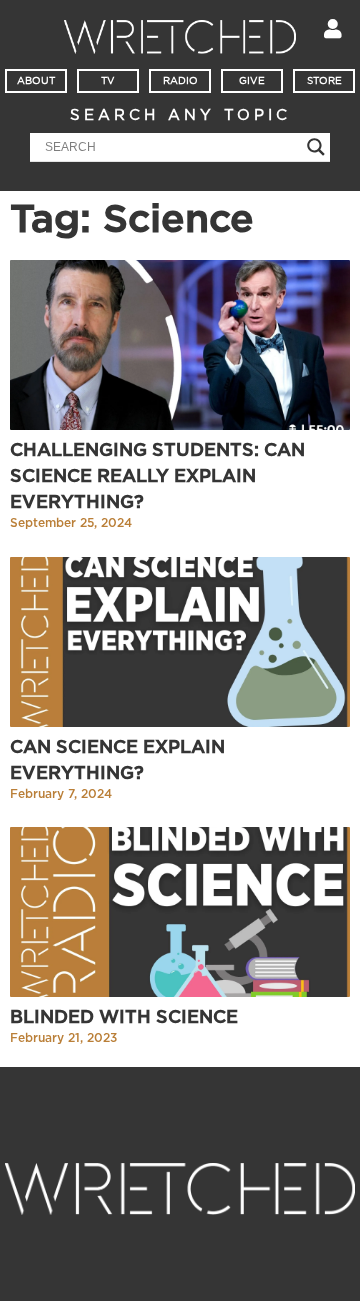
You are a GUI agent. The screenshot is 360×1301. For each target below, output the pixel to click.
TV (108, 81)
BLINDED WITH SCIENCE (124, 1018)
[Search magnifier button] (316, 147)
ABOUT (36, 81)
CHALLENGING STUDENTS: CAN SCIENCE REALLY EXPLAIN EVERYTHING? (157, 477)
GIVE (252, 81)
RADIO (180, 81)
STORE (324, 81)
